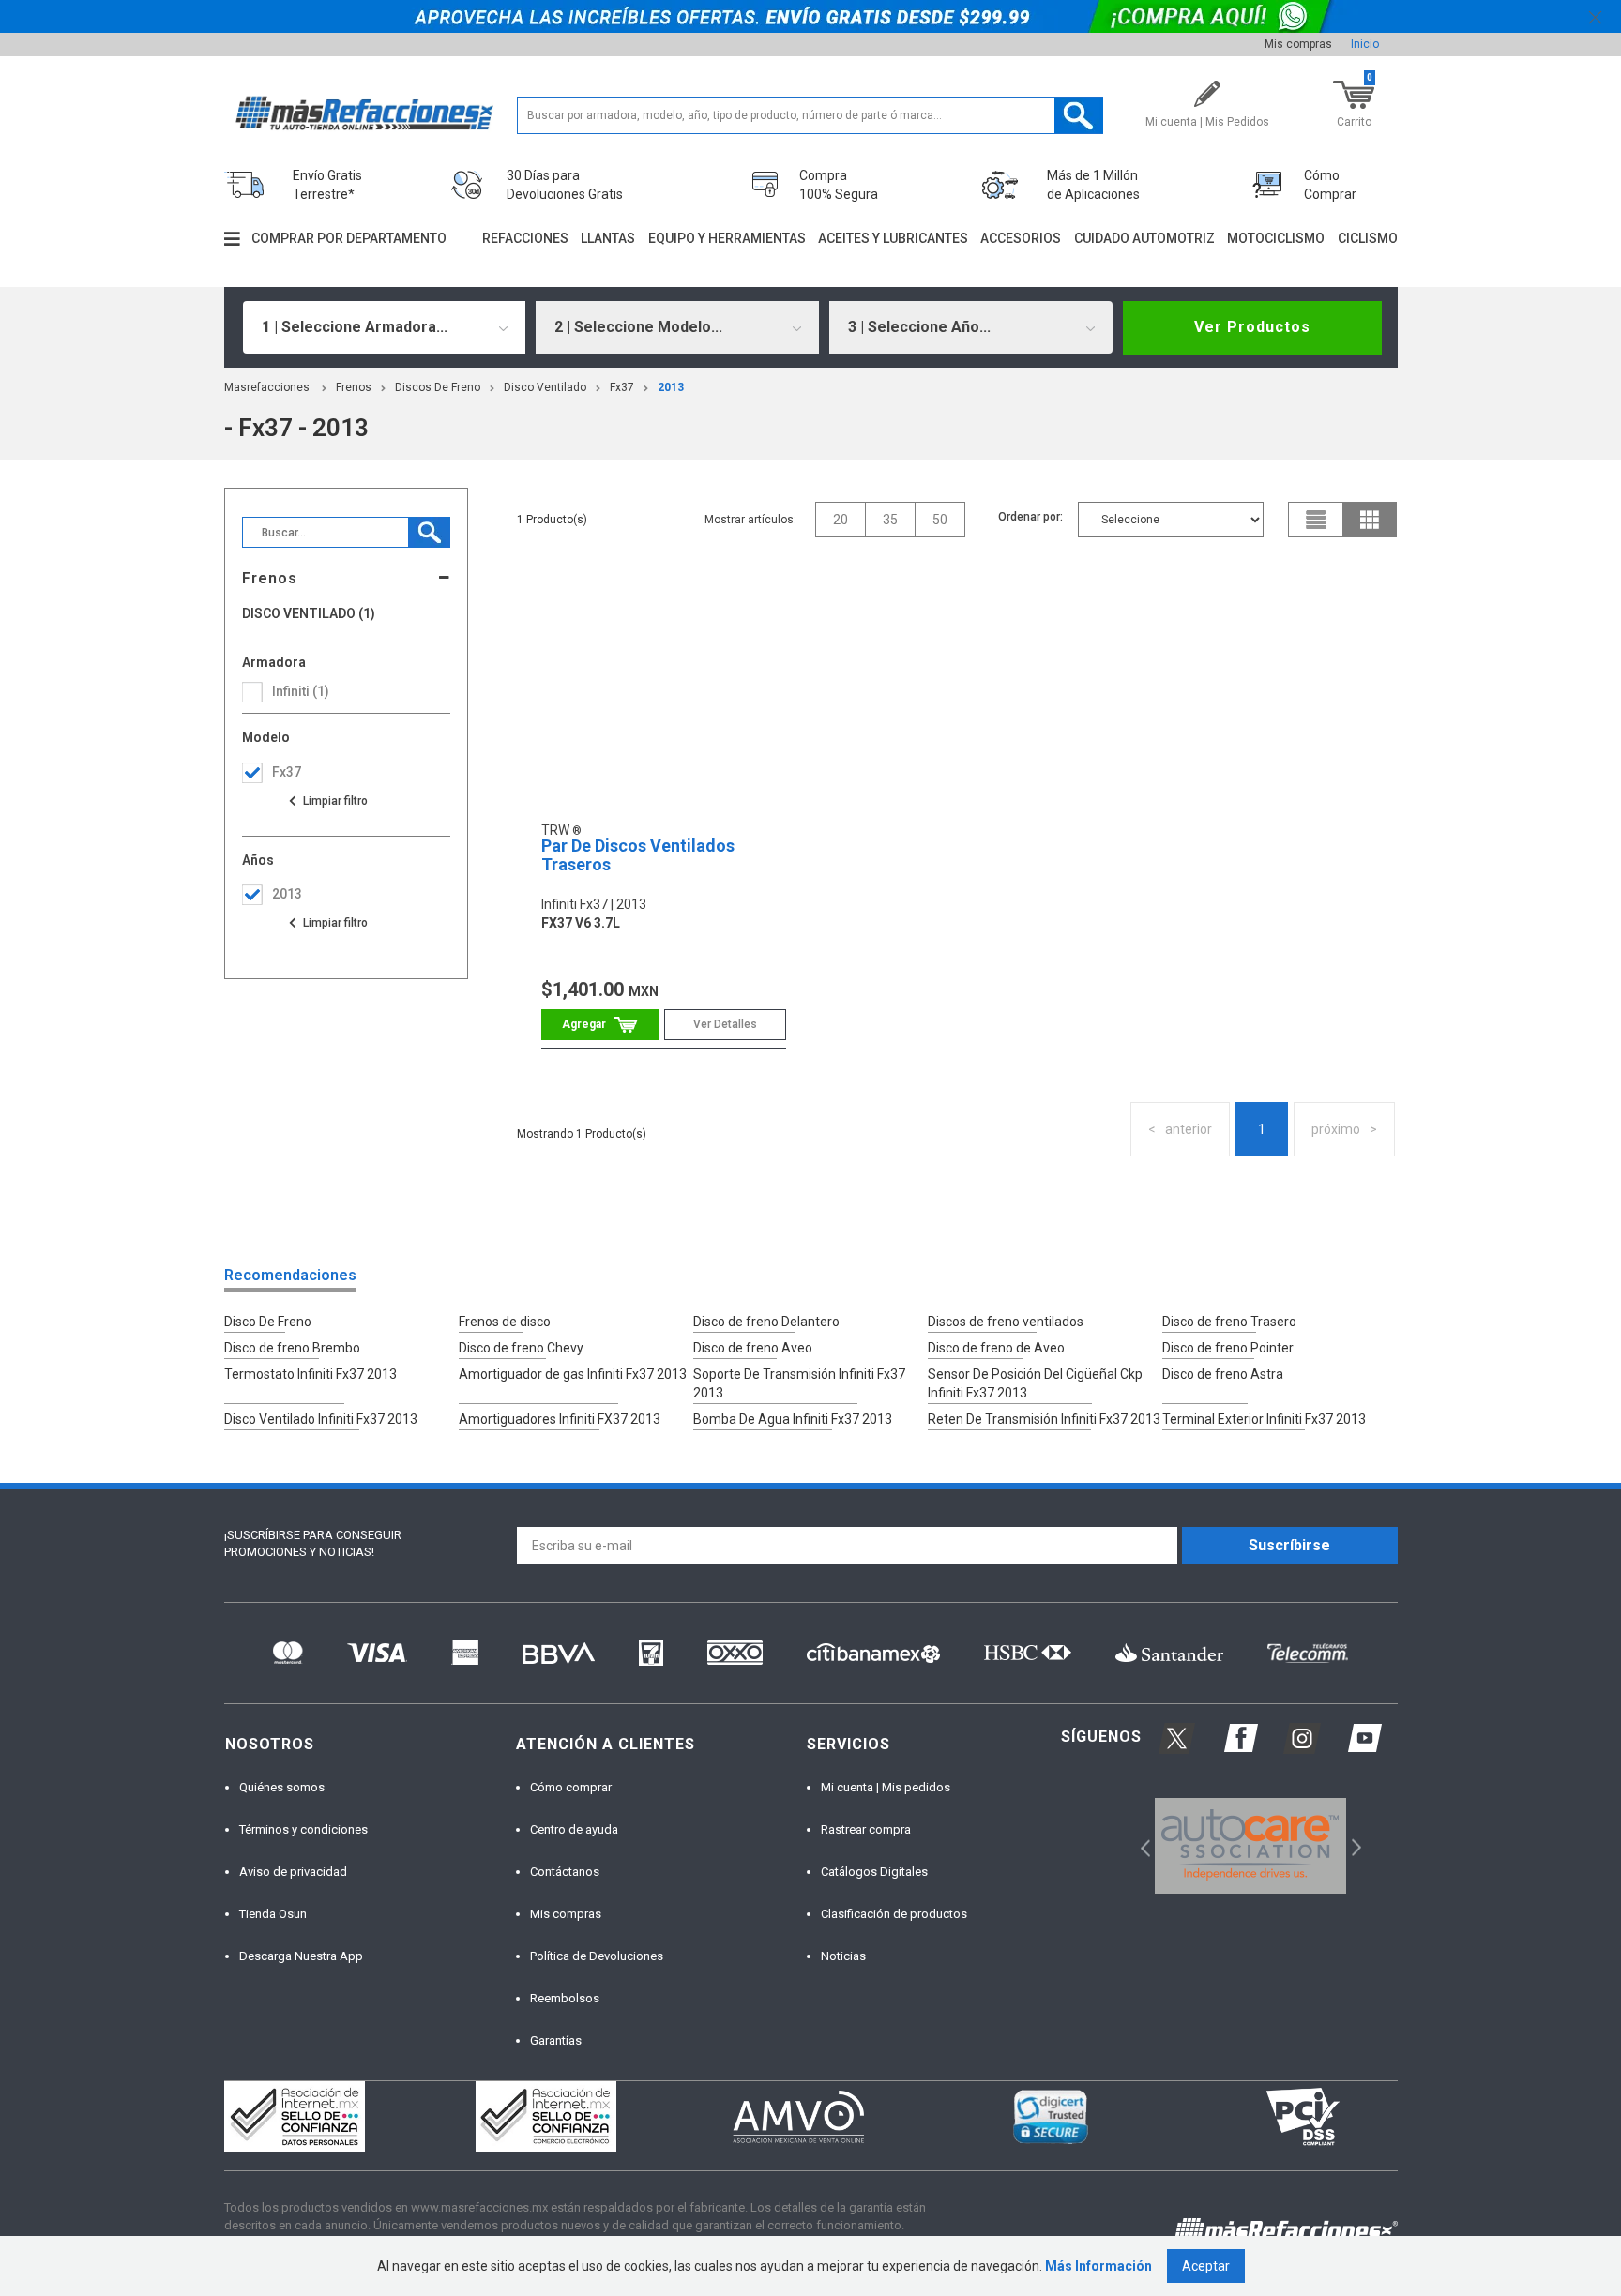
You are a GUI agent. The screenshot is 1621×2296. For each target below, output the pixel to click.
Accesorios (1021, 238)
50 (940, 520)
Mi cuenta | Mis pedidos (886, 1787)
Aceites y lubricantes (893, 238)
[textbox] (810, 115)
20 (841, 520)
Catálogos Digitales (874, 1872)
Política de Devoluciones (597, 1956)
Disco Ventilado (545, 387)
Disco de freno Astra (1223, 1374)
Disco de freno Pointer (1228, 1348)
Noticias (843, 1956)
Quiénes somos (282, 1787)
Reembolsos (565, 1998)
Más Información (1098, 2266)
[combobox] (385, 327)
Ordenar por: (1030, 517)
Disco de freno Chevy (521, 1348)
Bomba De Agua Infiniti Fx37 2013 (793, 1419)
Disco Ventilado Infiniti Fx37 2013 (321, 1419)
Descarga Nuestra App (301, 1956)
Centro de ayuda (574, 1829)
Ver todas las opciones (327, 801)
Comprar (600, 1025)
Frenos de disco (505, 1322)
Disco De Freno (268, 1322)
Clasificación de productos (894, 1914)
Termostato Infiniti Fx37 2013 (311, 1374)
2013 (671, 387)
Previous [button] (1139, 1845)
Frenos (354, 387)
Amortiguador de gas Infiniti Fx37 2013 (573, 1374)
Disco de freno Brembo (292, 1348)
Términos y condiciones (303, 1829)
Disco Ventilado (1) (309, 614)
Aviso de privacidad (293, 1872)
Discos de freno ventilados (1006, 1322)
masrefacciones (267, 387)
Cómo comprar (571, 1787)
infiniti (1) (301, 691)
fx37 (622, 387)
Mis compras (1298, 44)
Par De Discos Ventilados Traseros (638, 855)
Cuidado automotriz (1144, 238)
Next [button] (1354, 1845)
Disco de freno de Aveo (996, 1348)
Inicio (1365, 44)
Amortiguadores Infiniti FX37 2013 (560, 1419)
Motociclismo (1276, 238)
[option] (1251, 1846)
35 (890, 520)
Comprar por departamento (349, 238)
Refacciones (525, 238)
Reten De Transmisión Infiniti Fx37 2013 (1044, 1419)
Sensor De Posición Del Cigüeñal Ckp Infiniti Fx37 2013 (1035, 1383)
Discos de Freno (438, 387)
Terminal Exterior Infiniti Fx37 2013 (1264, 1419)
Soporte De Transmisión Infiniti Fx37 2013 (799, 1383)
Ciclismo (1368, 238)
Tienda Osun (273, 1914)
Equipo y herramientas (727, 238)
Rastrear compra (866, 1829)
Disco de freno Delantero (766, 1322)
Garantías (556, 2040)
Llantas (608, 238)
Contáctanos (565, 1872)
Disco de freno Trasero (1229, 1322)
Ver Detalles (725, 1024)
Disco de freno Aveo (753, 1348)
